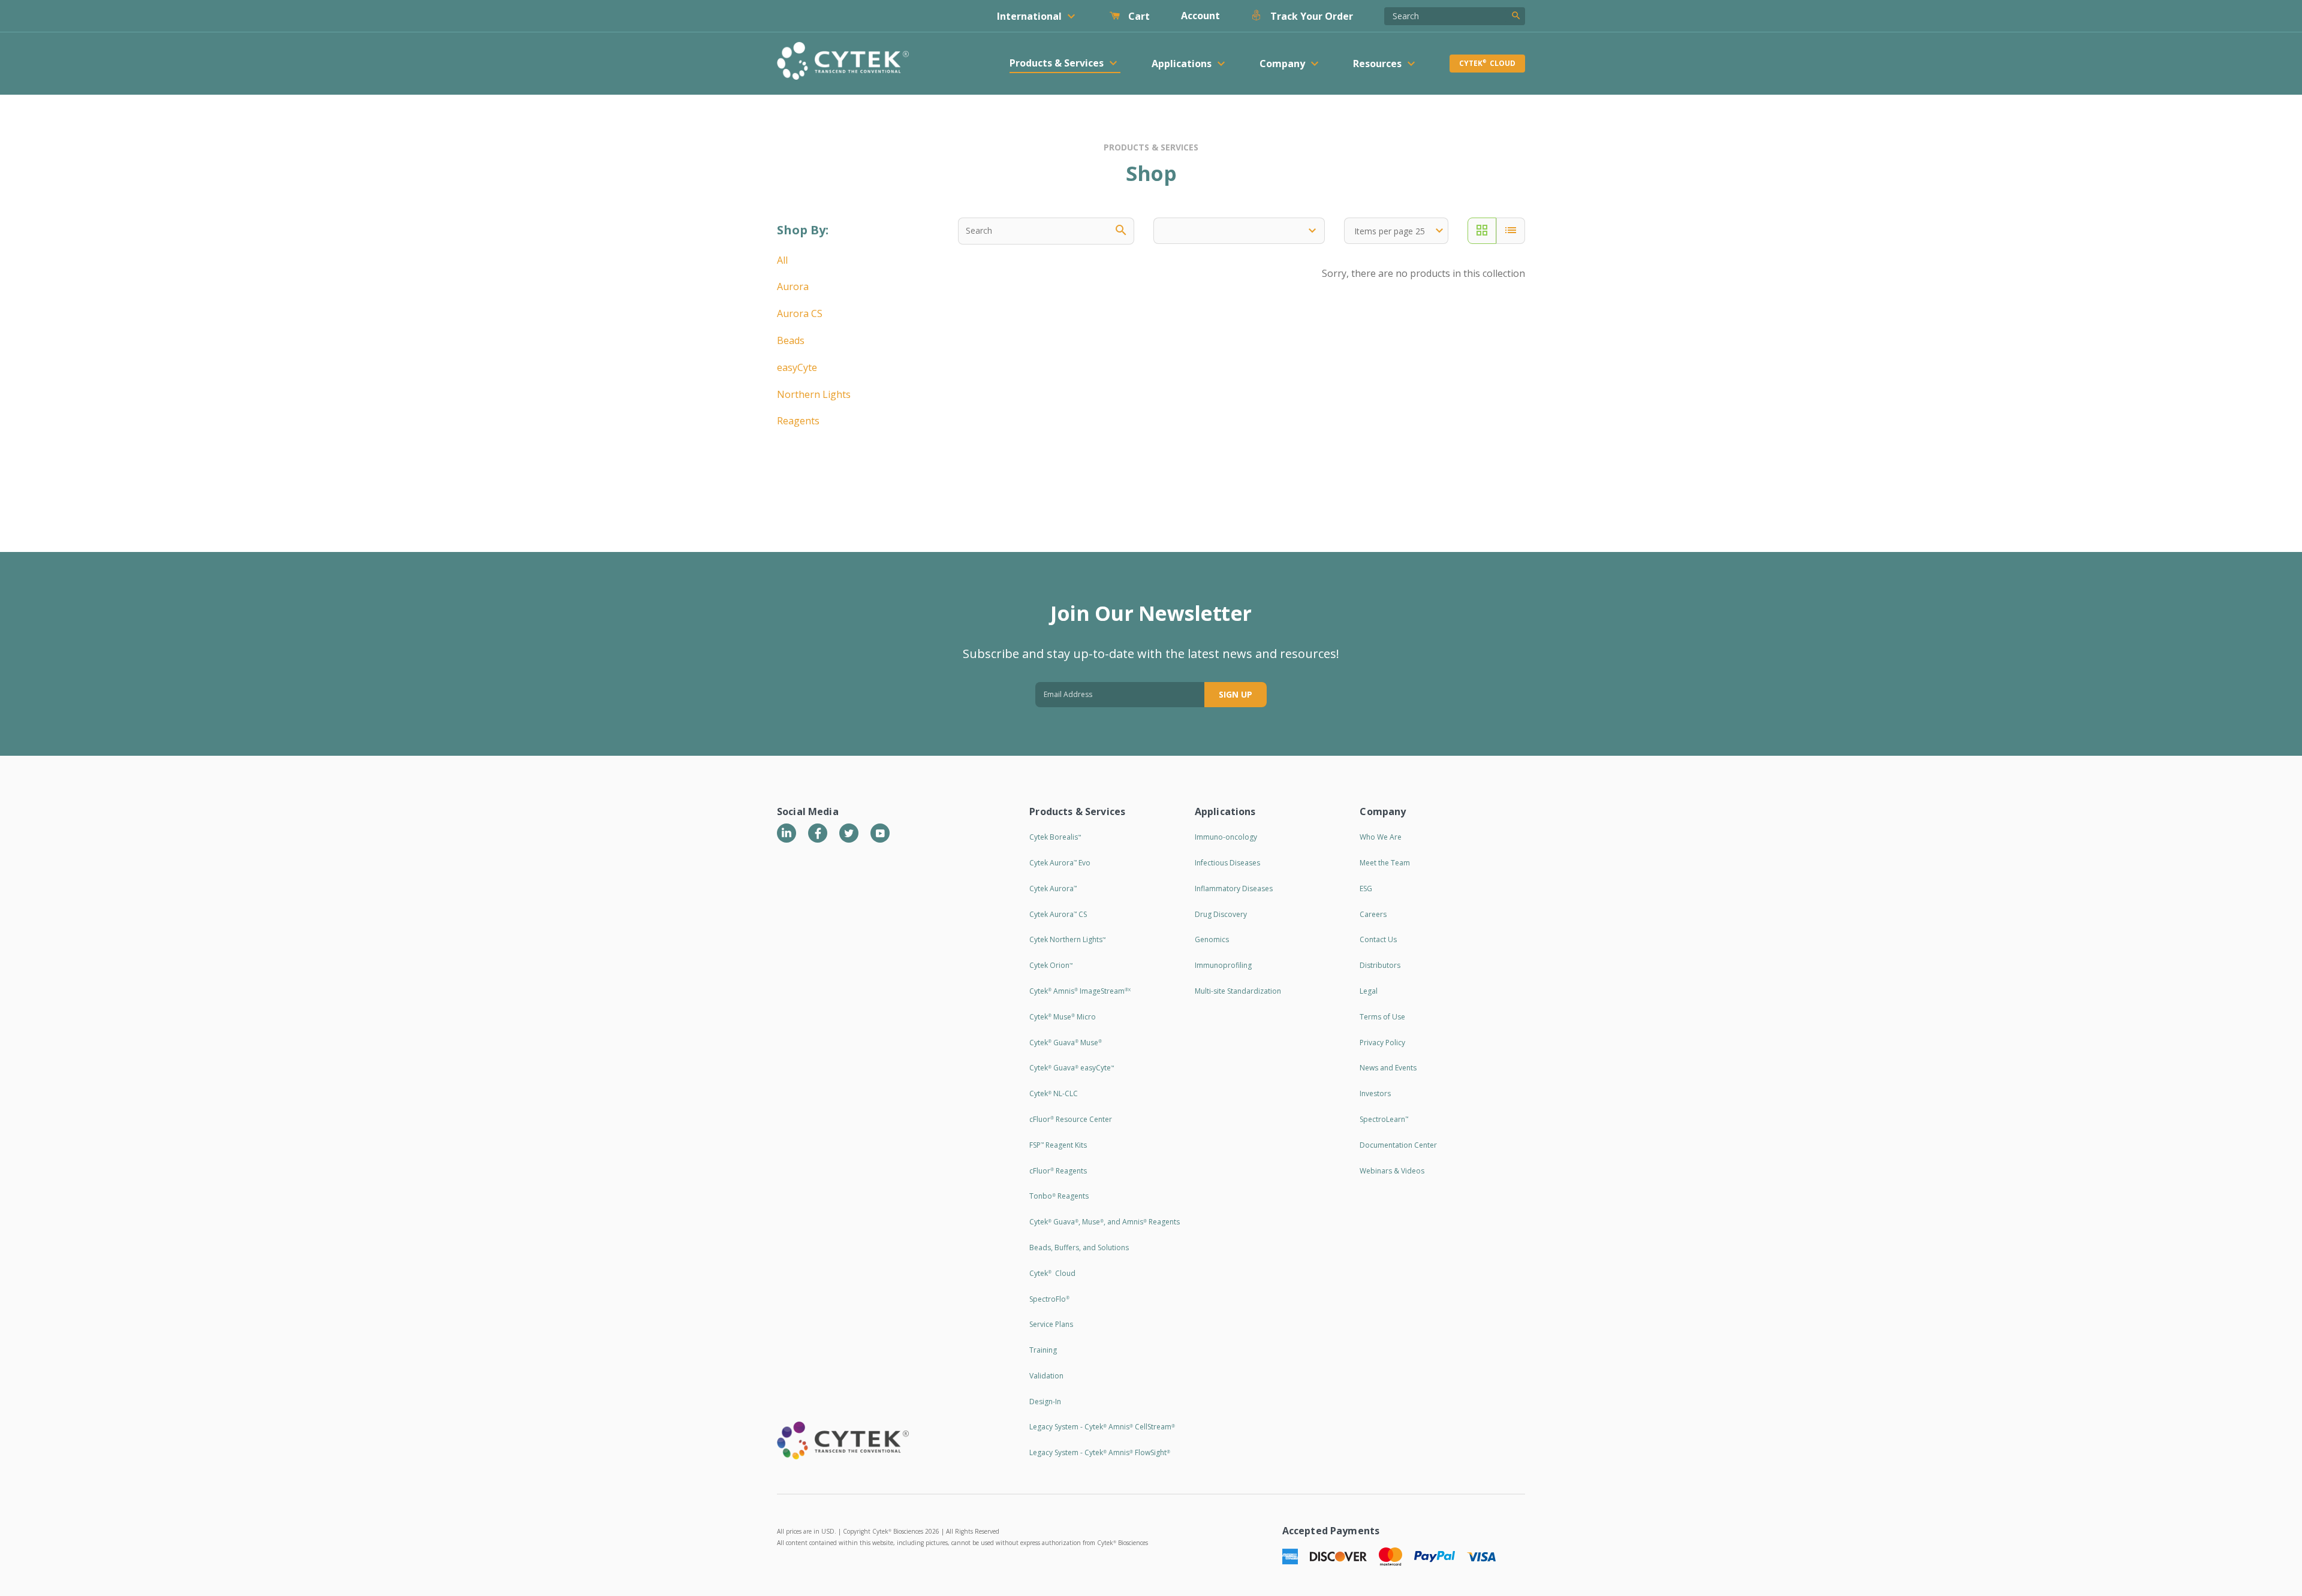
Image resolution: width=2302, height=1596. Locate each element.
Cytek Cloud (1487, 63)
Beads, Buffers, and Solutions (1079, 1247)
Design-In (1045, 1402)
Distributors (1380, 965)
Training (1043, 1350)
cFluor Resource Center (1071, 1119)
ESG (1366, 888)
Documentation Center (1398, 1145)
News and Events (1388, 1068)
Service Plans (1051, 1324)
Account (1200, 16)
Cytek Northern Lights (1067, 939)
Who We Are (1381, 837)
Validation (1046, 1376)
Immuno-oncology (1226, 837)
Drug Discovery (1221, 914)
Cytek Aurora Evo (1060, 863)
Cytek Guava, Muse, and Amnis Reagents (1105, 1222)
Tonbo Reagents (1059, 1196)
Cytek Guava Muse (1066, 1043)
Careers (1373, 914)
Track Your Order (1310, 16)
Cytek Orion (1051, 965)
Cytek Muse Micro (1063, 1017)
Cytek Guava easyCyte (1072, 1068)
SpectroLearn (1384, 1119)
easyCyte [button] (797, 367)
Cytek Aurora (1053, 888)
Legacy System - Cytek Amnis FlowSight (1100, 1452)
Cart (1138, 16)
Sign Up (1236, 694)
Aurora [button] (793, 286)
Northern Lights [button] (814, 394)
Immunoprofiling (1223, 965)
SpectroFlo (1049, 1299)
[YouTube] (880, 833)
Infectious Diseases (1227, 863)
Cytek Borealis (1055, 837)
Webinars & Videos (1392, 1171)
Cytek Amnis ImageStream (1080, 991)
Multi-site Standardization (1238, 991)
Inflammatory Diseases (1234, 888)
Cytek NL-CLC (1054, 1093)
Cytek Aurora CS (1058, 914)
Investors (1375, 1093)
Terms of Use (1382, 1017)
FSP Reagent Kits (1058, 1145)
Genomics (1212, 939)
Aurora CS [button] (800, 313)
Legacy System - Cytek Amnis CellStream (1102, 1427)
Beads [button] (791, 340)
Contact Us (1378, 939)
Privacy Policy (1382, 1043)
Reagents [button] (798, 421)
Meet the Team (1385, 863)
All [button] (782, 260)
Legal (1369, 991)
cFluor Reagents (1058, 1171)
